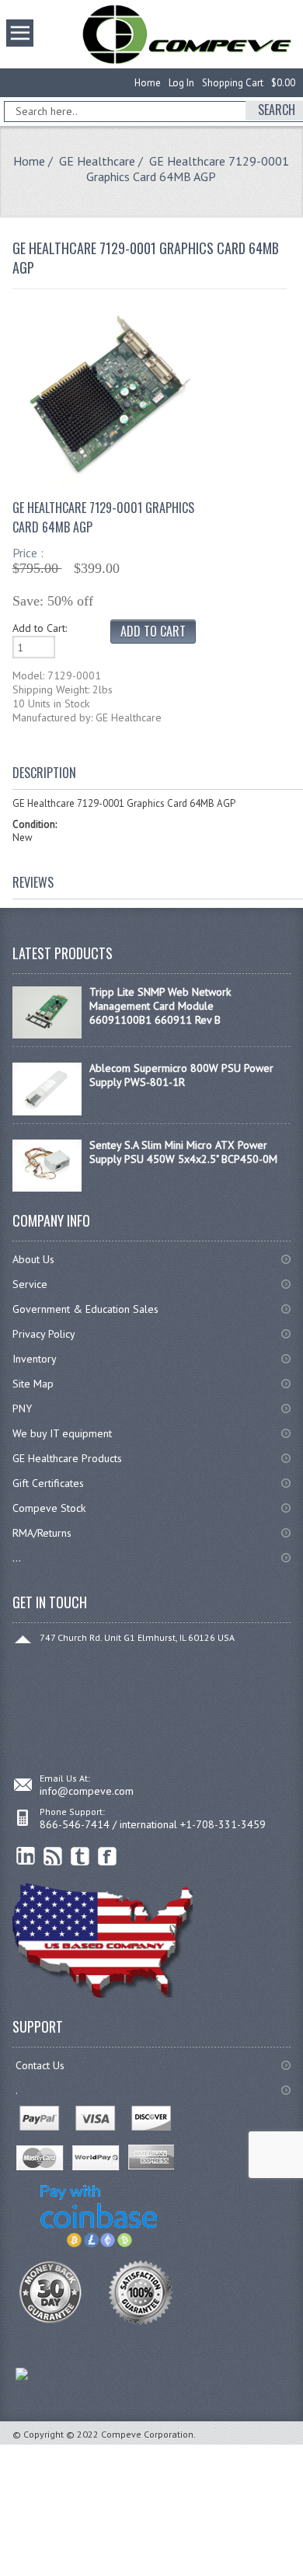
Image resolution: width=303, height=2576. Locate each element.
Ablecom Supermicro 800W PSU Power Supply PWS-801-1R (181, 1075)
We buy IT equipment (62, 1433)
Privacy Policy (44, 1334)
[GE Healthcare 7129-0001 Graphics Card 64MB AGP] (108, 483)
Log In (181, 83)
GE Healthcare (97, 161)
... (17, 1558)
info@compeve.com (87, 1791)
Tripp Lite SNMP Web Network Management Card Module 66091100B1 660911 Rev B (160, 1006)
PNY (22, 1408)
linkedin (26, 1857)
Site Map (33, 1384)
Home (148, 83)
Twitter (80, 1857)
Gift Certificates (48, 1483)
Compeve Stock (49, 1508)
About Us (33, 1259)
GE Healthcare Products (67, 1458)
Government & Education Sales (85, 1309)
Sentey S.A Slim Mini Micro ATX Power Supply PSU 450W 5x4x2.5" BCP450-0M (183, 1152)
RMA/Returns (42, 1533)
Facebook (108, 1857)
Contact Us (40, 2065)
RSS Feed (53, 1857)
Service (30, 1284)
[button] (302, 2575)
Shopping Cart (233, 83)
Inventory (35, 1359)
